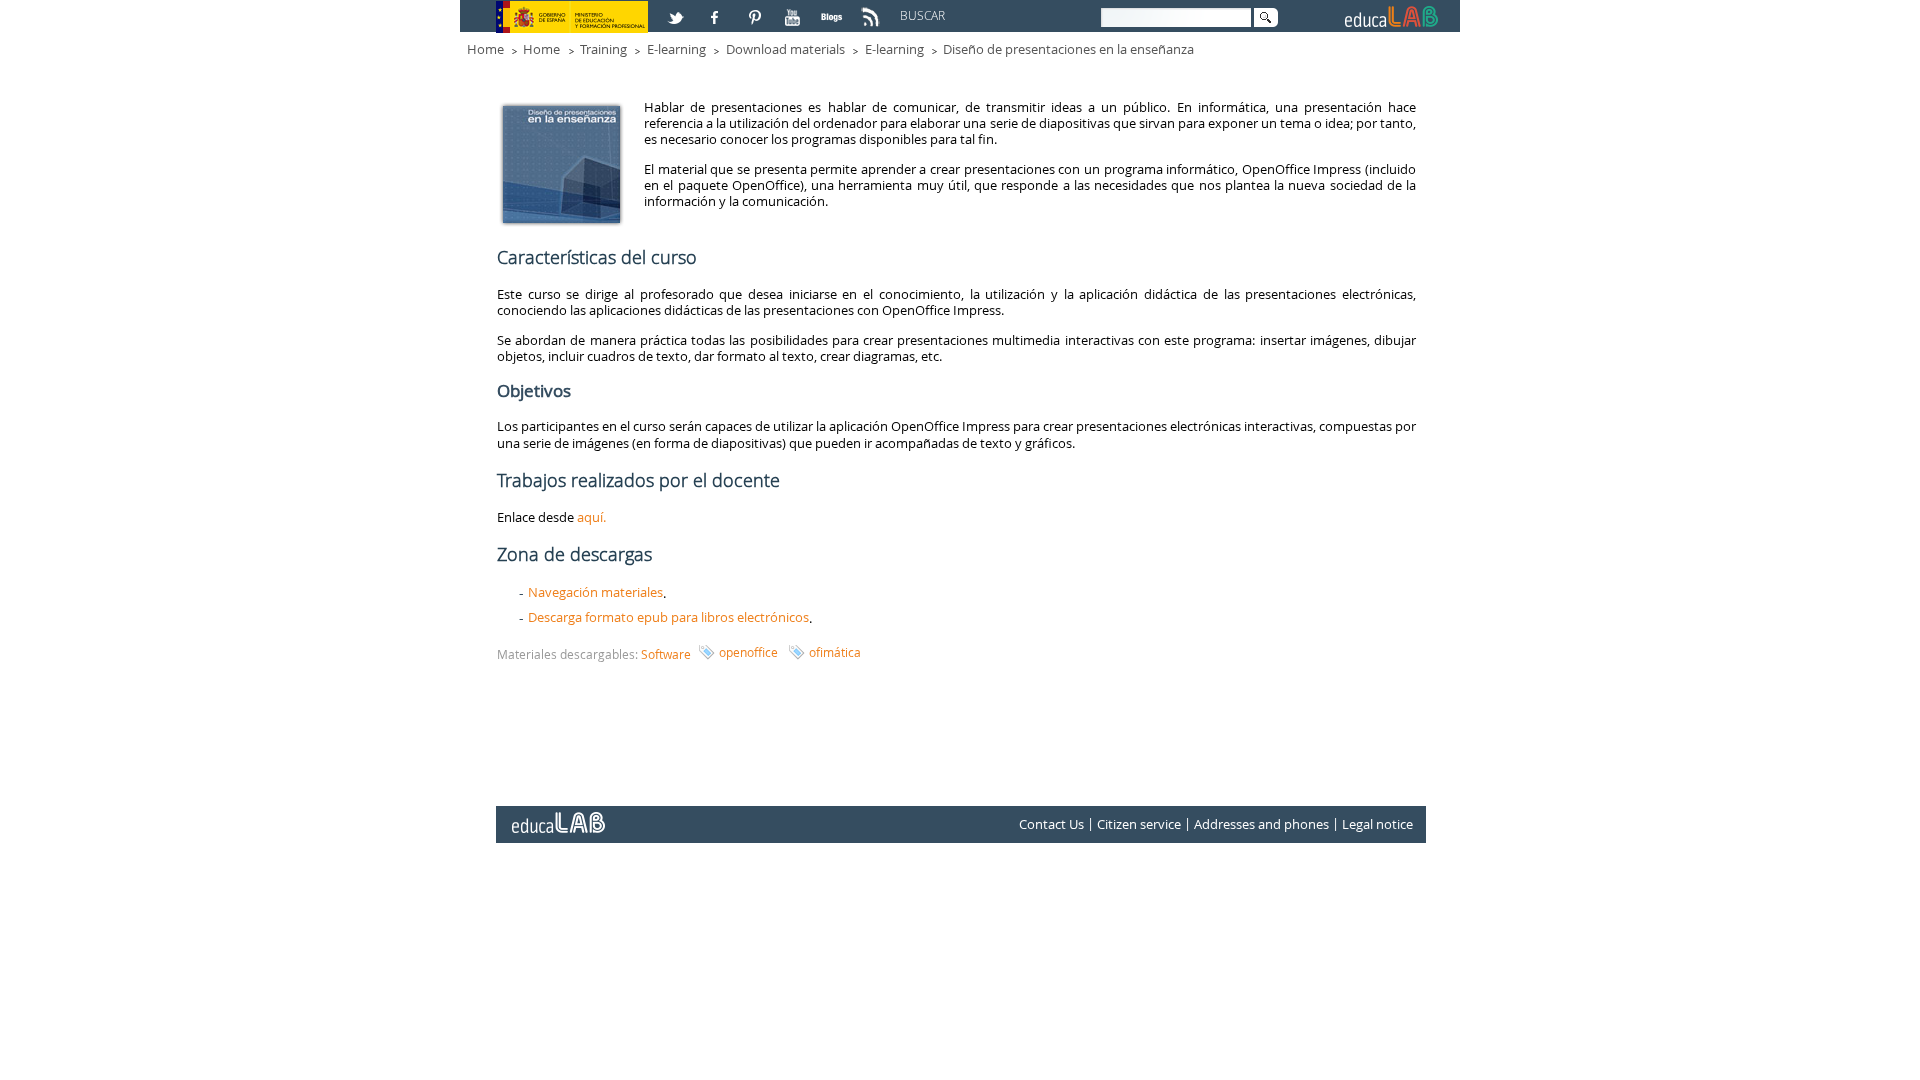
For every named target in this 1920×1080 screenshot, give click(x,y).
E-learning (676, 49)
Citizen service (1139, 824)
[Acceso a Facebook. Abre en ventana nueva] (717, 9)
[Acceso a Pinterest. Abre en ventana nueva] (756, 9)
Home (485, 49)
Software (666, 654)
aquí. (591, 517)
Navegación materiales (595, 592)
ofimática (835, 652)
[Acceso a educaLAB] (557, 815)
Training (603, 49)
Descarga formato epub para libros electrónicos (668, 617)
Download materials (785, 49)
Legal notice (1377, 824)
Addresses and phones (1261, 824)
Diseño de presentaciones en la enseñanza (1068, 49)
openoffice (748, 652)
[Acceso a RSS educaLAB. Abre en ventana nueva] (873, 9)
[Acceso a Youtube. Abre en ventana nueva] (795, 9)
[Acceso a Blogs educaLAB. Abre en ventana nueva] (834, 9)
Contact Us (1051, 824)
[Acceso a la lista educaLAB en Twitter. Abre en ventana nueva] (678, 9)
